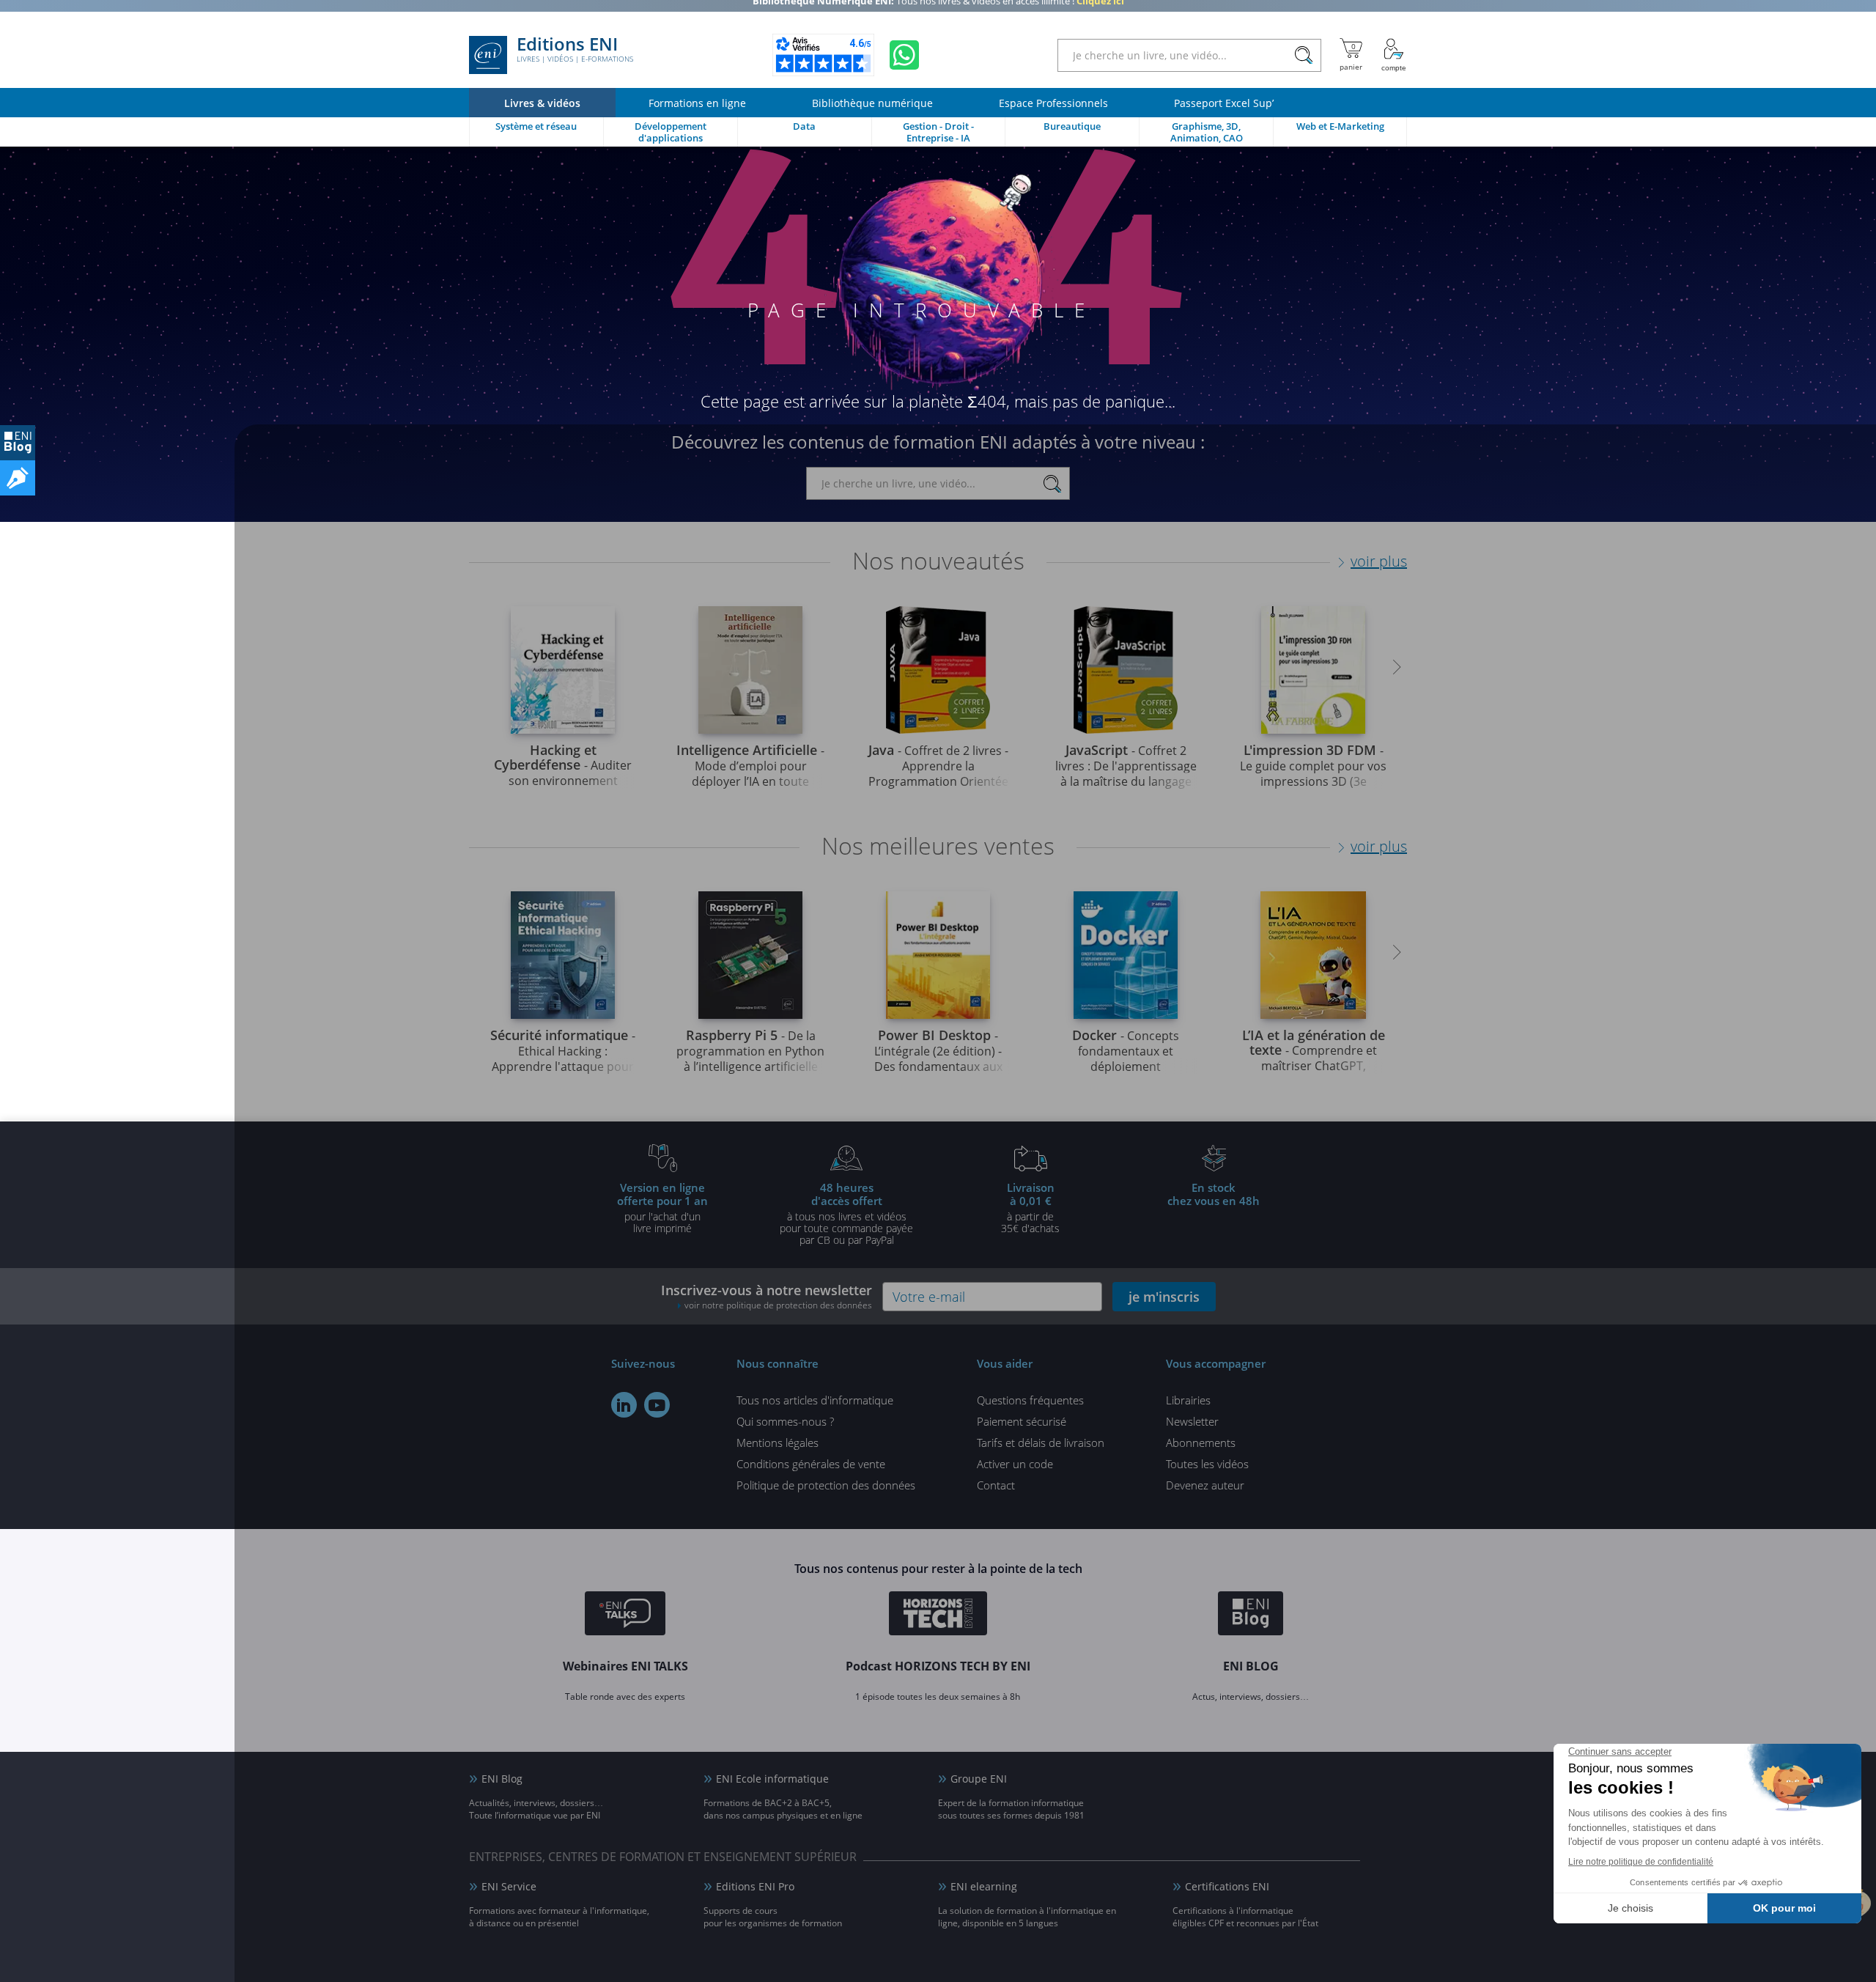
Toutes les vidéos (1207, 1464)
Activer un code (1015, 1464)
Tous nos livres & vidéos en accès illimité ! (938, 11)
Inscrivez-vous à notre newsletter (767, 1296)
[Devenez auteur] (18, 478)
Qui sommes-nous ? (785, 1421)
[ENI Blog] (1251, 1616)
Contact (996, 1485)
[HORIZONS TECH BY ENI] (938, 1616)
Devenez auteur (1205, 1485)
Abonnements (1201, 1443)
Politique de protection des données (826, 1485)
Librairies (1188, 1400)
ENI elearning (984, 1886)
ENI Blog (502, 1779)
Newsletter (1192, 1421)
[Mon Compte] (1394, 55)
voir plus (1379, 561)
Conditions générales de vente (811, 1464)
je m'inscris (1164, 1297)
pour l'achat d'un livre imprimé (662, 1207)
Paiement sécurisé (1022, 1421)
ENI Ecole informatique (772, 1779)
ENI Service (509, 1886)
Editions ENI (575, 50)
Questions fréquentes (1030, 1400)
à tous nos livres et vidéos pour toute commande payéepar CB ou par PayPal (846, 1213)
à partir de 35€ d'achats (1030, 1207)
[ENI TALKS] (625, 1616)
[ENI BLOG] (18, 443)
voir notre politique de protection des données (778, 1305)
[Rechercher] (1303, 55)
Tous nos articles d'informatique (815, 1400)
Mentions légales (778, 1443)
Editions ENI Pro (755, 1886)
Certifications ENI (1227, 1886)
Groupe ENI (979, 1779)
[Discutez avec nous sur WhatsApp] (904, 55)
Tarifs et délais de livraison (1041, 1443)
